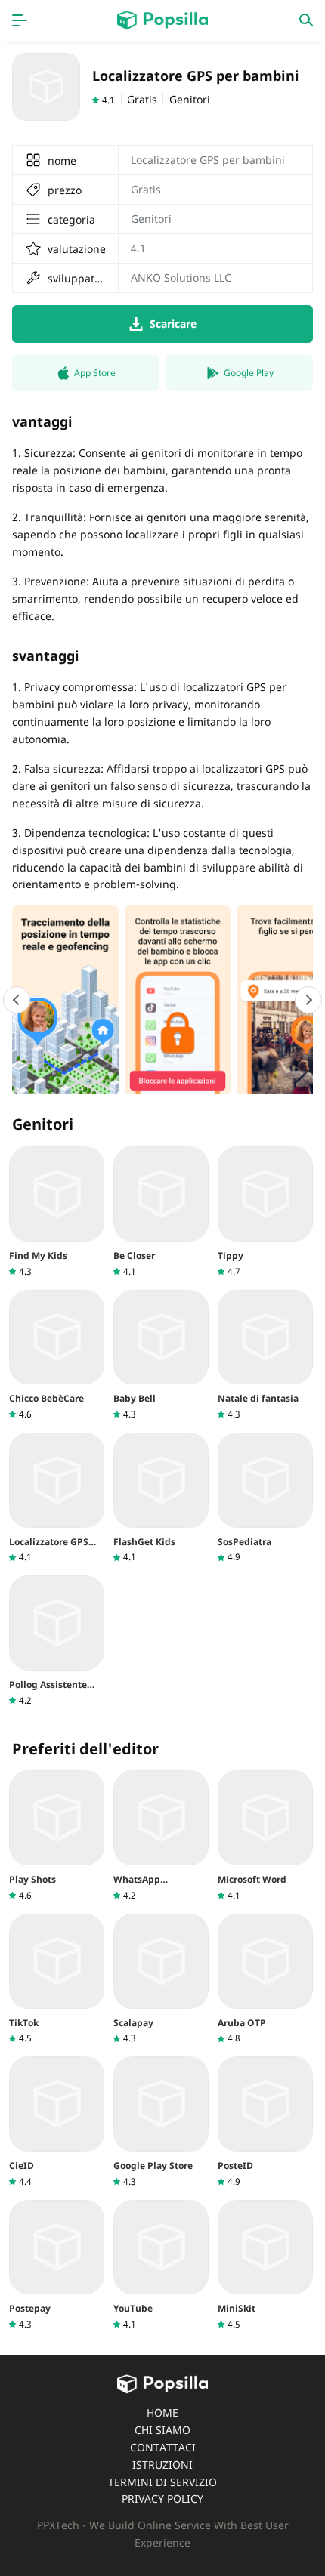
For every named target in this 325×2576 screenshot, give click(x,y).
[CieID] (57, 2122)
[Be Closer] (161, 1212)
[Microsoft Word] (265, 1836)
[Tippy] (265, 1212)
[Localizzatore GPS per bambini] (57, 1498)
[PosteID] (265, 2122)
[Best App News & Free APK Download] (162, 20)
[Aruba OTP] (265, 1979)
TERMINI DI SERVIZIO (162, 2482)
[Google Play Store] (161, 2122)
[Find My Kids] (57, 1212)
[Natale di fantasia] (265, 1355)
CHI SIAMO (162, 2430)
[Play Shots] (57, 1836)
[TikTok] (57, 1979)
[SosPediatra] (265, 1498)
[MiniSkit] (265, 2265)
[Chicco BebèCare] (57, 1355)
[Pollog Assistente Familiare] (57, 1641)
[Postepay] (57, 2265)
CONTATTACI (163, 2447)
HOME (162, 2412)
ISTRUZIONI (162, 2465)
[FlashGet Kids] (161, 1498)
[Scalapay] (161, 1979)
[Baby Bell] (161, 1355)
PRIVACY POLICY (162, 2499)
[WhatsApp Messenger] (161, 1836)
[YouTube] (161, 2265)
